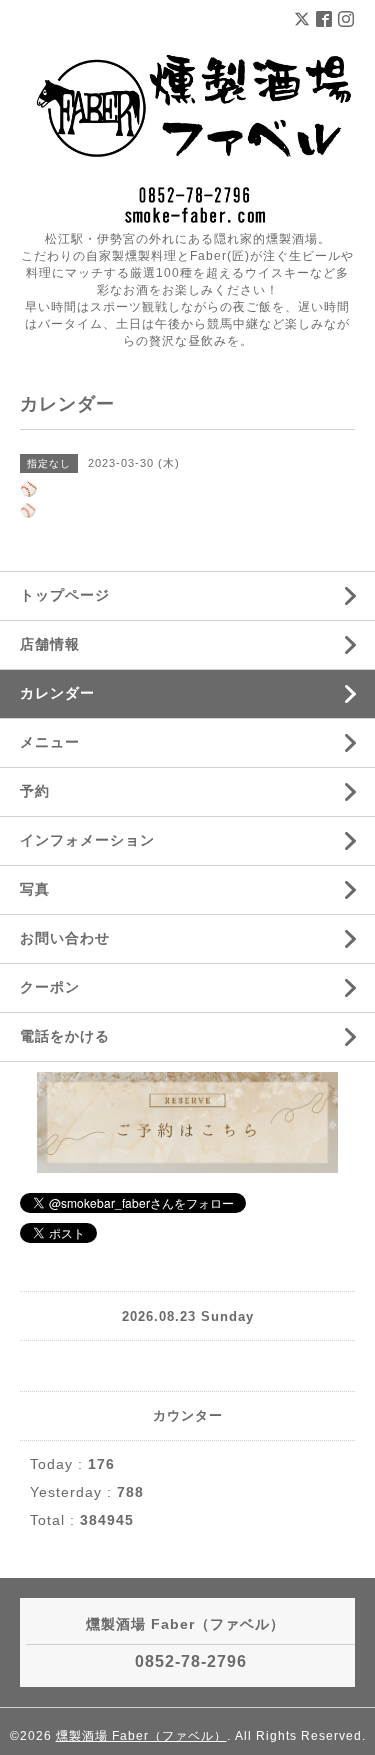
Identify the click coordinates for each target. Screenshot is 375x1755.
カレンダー (57, 693)
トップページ (65, 595)
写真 (35, 889)
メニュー (50, 742)
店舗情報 (50, 644)
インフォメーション (87, 840)
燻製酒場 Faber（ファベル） (141, 1736)
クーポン (50, 987)
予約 (35, 791)
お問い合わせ (65, 938)
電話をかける (65, 1036)
